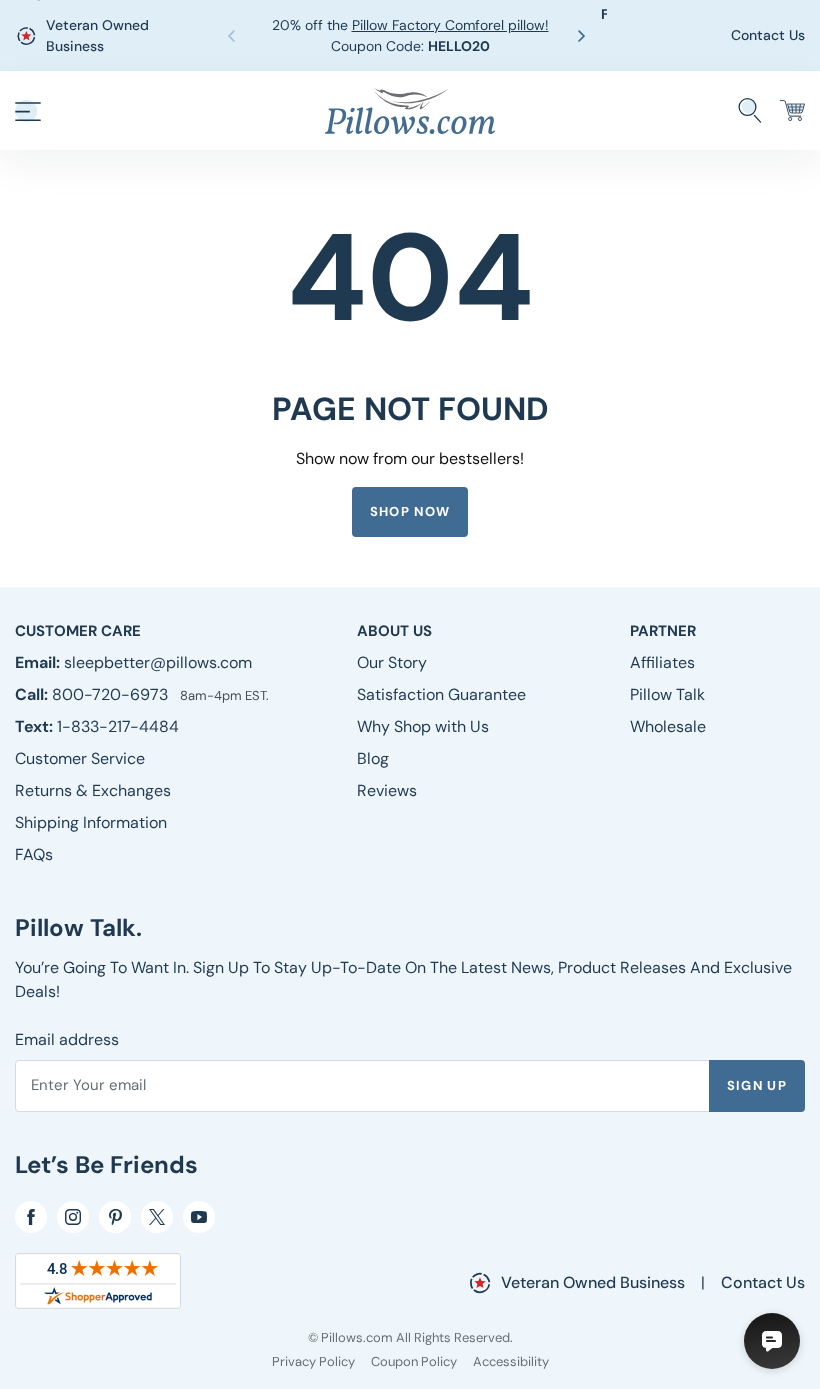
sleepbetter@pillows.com (158, 662)
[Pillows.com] (410, 109)
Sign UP (757, 1085)
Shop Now (410, 511)
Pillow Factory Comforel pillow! (450, 25)
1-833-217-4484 (118, 726)
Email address (67, 1039)
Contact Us (768, 35)
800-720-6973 (112, 694)
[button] (585, 36)
